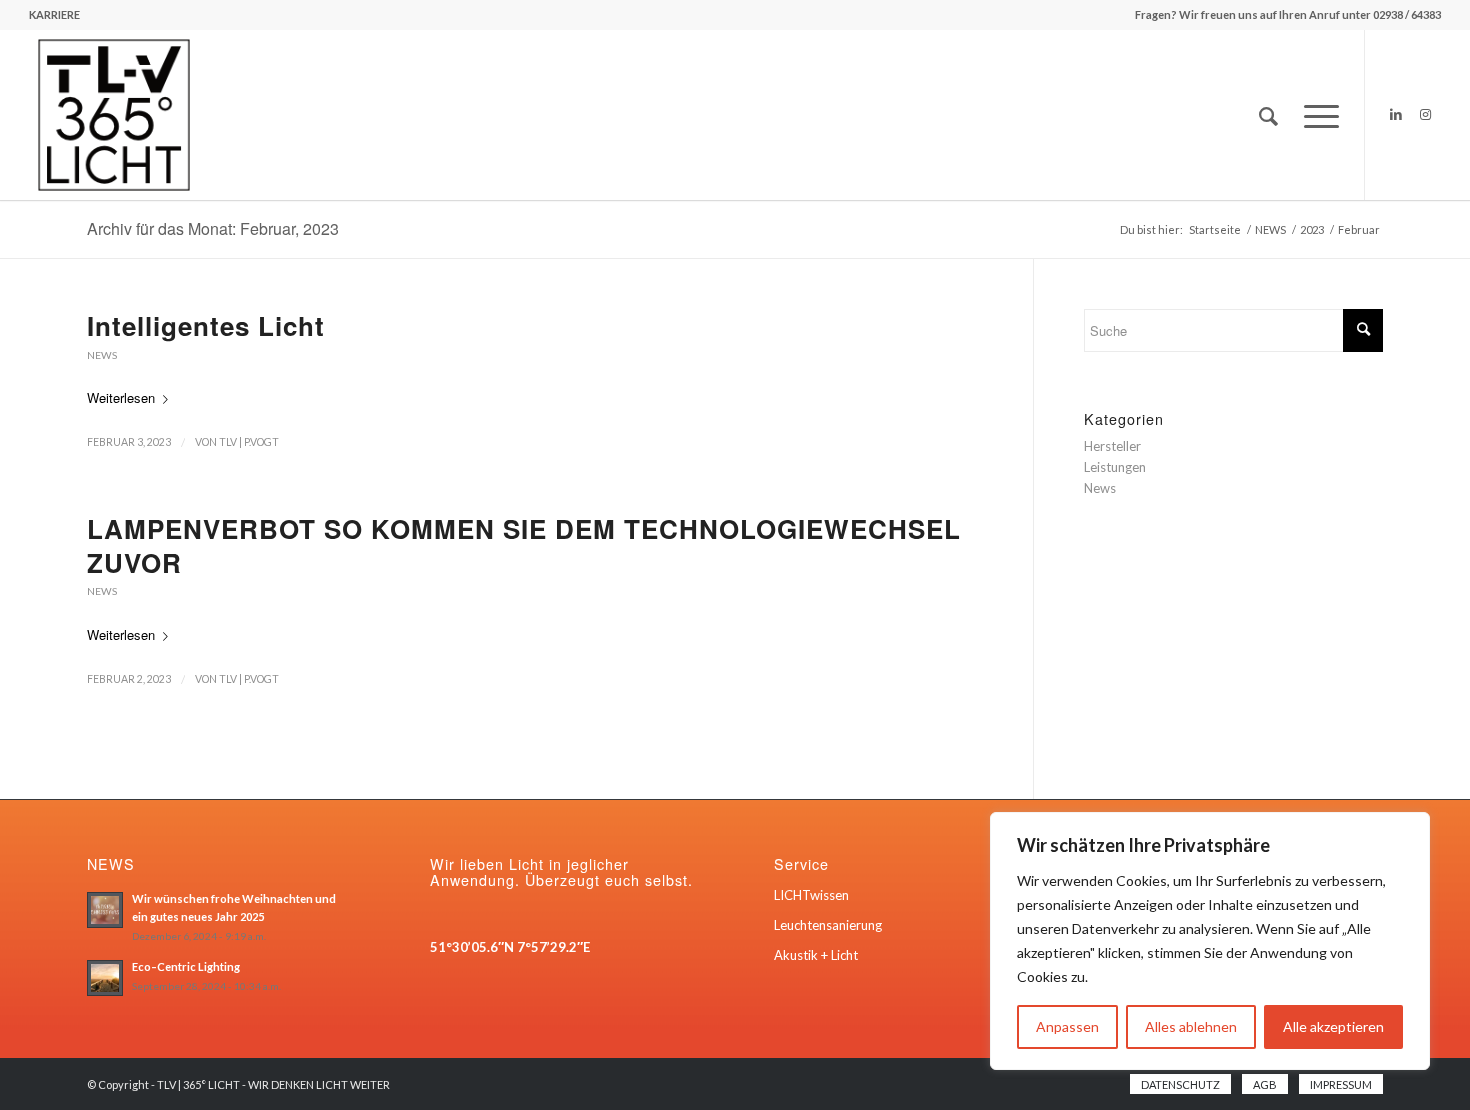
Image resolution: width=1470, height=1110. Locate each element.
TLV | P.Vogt (249, 442)
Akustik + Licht (816, 955)
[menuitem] (54, 15)
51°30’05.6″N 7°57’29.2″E (510, 947)
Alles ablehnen (1191, 1026)
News (102, 355)
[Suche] (1268, 115)
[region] (1210, 941)
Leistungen (1115, 467)
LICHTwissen (811, 895)
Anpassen (1067, 1026)
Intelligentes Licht (206, 325)
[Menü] (1315, 115)
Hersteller (1112, 446)
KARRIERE (54, 14)
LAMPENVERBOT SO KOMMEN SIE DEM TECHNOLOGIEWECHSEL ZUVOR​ (524, 545)
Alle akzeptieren (1333, 1026)
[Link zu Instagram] (1426, 114)
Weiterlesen (121, 397)
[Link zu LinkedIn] (1396, 114)
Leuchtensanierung (828, 925)
